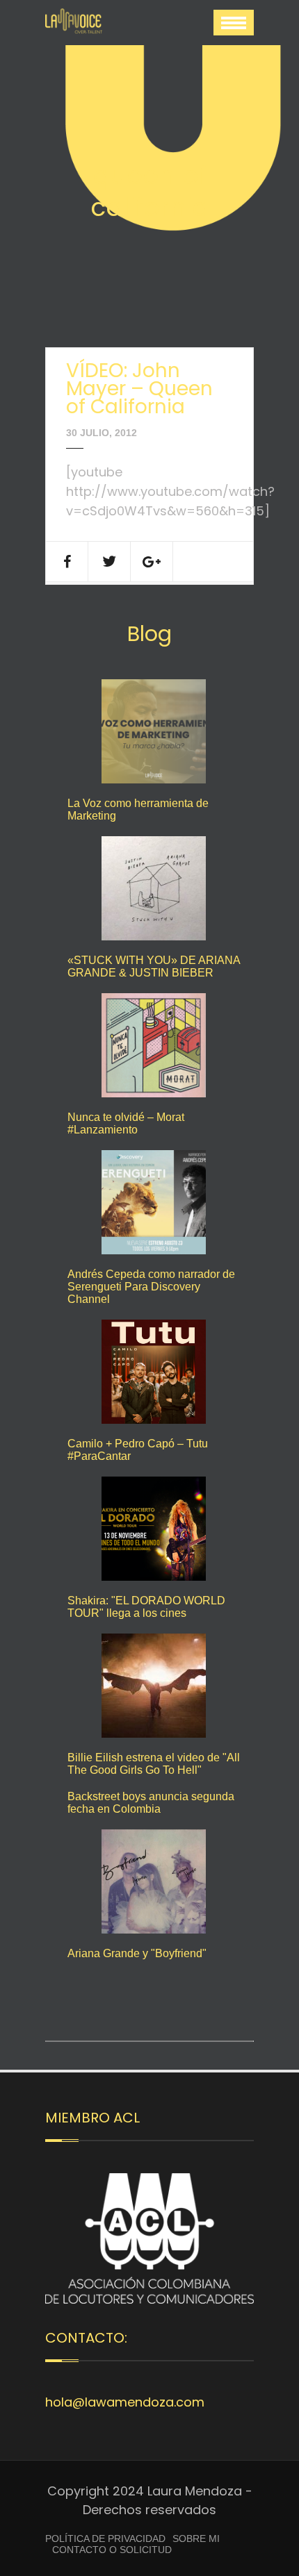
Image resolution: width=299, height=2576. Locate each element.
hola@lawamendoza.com (125, 2402)
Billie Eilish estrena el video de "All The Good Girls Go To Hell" (154, 1764)
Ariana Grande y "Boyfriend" (137, 1953)
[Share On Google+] (152, 562)
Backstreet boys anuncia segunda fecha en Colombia (151, 1803)
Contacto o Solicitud (112, 2550)
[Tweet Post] (110, 562)
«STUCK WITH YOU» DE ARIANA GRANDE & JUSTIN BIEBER (154, 966)
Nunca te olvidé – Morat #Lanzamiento (126, 1123)
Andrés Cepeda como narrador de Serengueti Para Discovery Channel (151, 1287)
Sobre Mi (196, 2538)
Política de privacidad (105, 2538)
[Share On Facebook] (67, 562)
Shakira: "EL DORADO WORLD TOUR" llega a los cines (146, 1607)
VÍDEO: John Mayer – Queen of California (139, 389)
